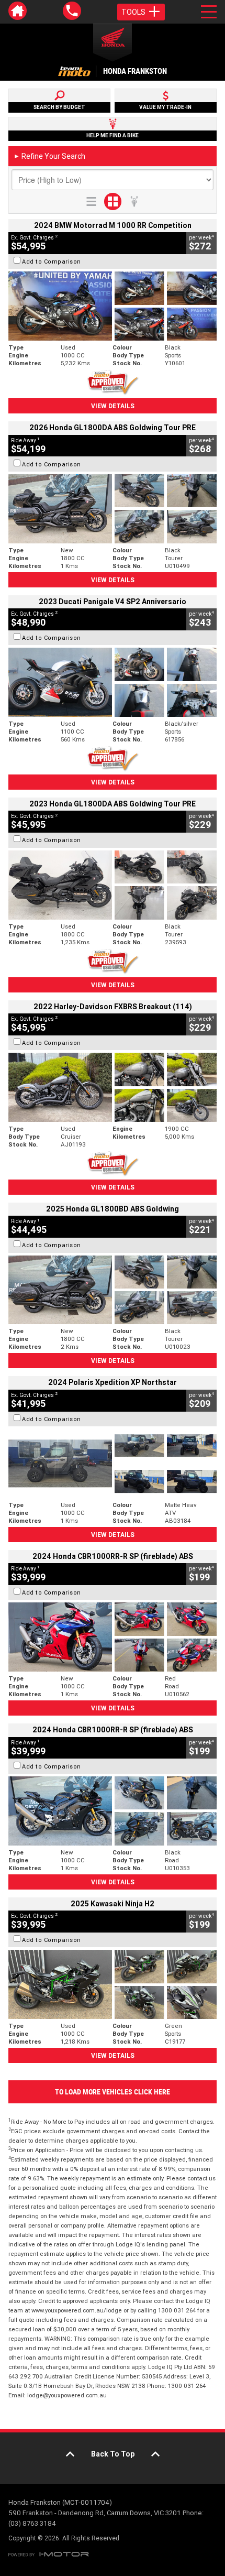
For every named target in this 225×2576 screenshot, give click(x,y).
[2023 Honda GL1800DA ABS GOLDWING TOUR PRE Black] (113, 885)
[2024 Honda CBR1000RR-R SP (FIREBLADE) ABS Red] (113, 1637)
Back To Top (113, 2454)
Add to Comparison (52, 261)
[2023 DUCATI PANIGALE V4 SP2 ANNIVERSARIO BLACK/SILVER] (113, 682)
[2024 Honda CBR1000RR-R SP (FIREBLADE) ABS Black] (113, 1811)
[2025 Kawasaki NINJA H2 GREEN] (113, 1984)
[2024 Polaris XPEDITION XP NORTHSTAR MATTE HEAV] (113, 1464)
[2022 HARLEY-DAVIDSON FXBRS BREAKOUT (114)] (113, 1087)
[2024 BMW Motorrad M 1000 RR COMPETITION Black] (113, 306)
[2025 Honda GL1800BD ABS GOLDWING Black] (113, 1290)
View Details (113, 406)
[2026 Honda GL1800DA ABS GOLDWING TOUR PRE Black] (113, 509)
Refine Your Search (49, 156)
